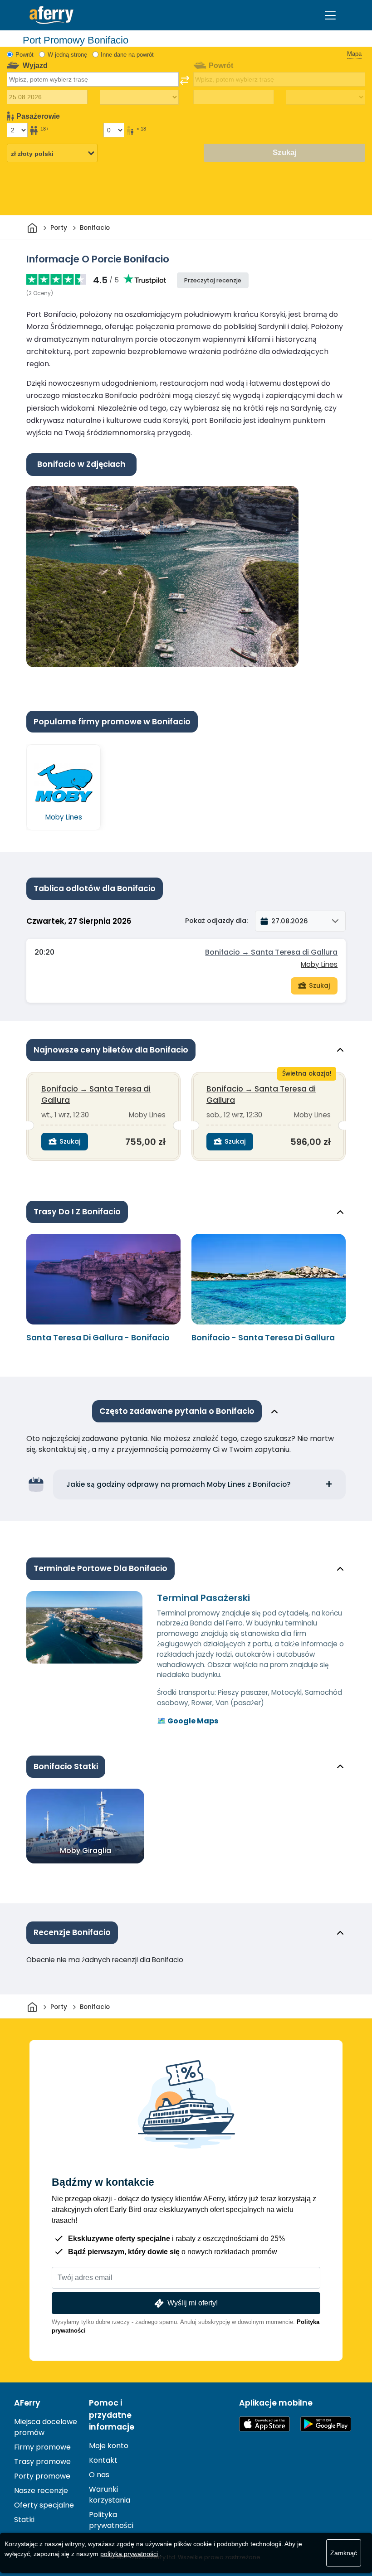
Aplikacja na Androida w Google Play (326, 2424)
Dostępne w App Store (264, 2424)
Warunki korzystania (110, 2495)
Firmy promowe (42, 2447)
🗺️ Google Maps (188, 1721)
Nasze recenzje (41, 2491)
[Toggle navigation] (330, 15)
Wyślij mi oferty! (193, 2303)
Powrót (24, 55)
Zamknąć (344, 2553)
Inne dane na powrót (127, 55)
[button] (300, 921)
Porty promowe (42, 2476)
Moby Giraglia (86, 1851)
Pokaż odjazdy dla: (216, 921)
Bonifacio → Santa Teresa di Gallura (271, 952)
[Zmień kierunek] (185, 80)
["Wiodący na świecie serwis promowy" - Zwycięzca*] (51, 15)
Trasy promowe (42, 2462)
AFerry (27, 2403)
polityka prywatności (129, 2554)
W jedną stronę (67, 55)
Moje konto (109, 2446)
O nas (99, 2475)
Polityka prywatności (111, 2520)
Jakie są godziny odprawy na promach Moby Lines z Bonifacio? (179, 1484)
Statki (24, 2520)
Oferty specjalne (44, 2505)
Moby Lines (319, 964)
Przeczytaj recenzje (213, 280)
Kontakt (103, 2460)
